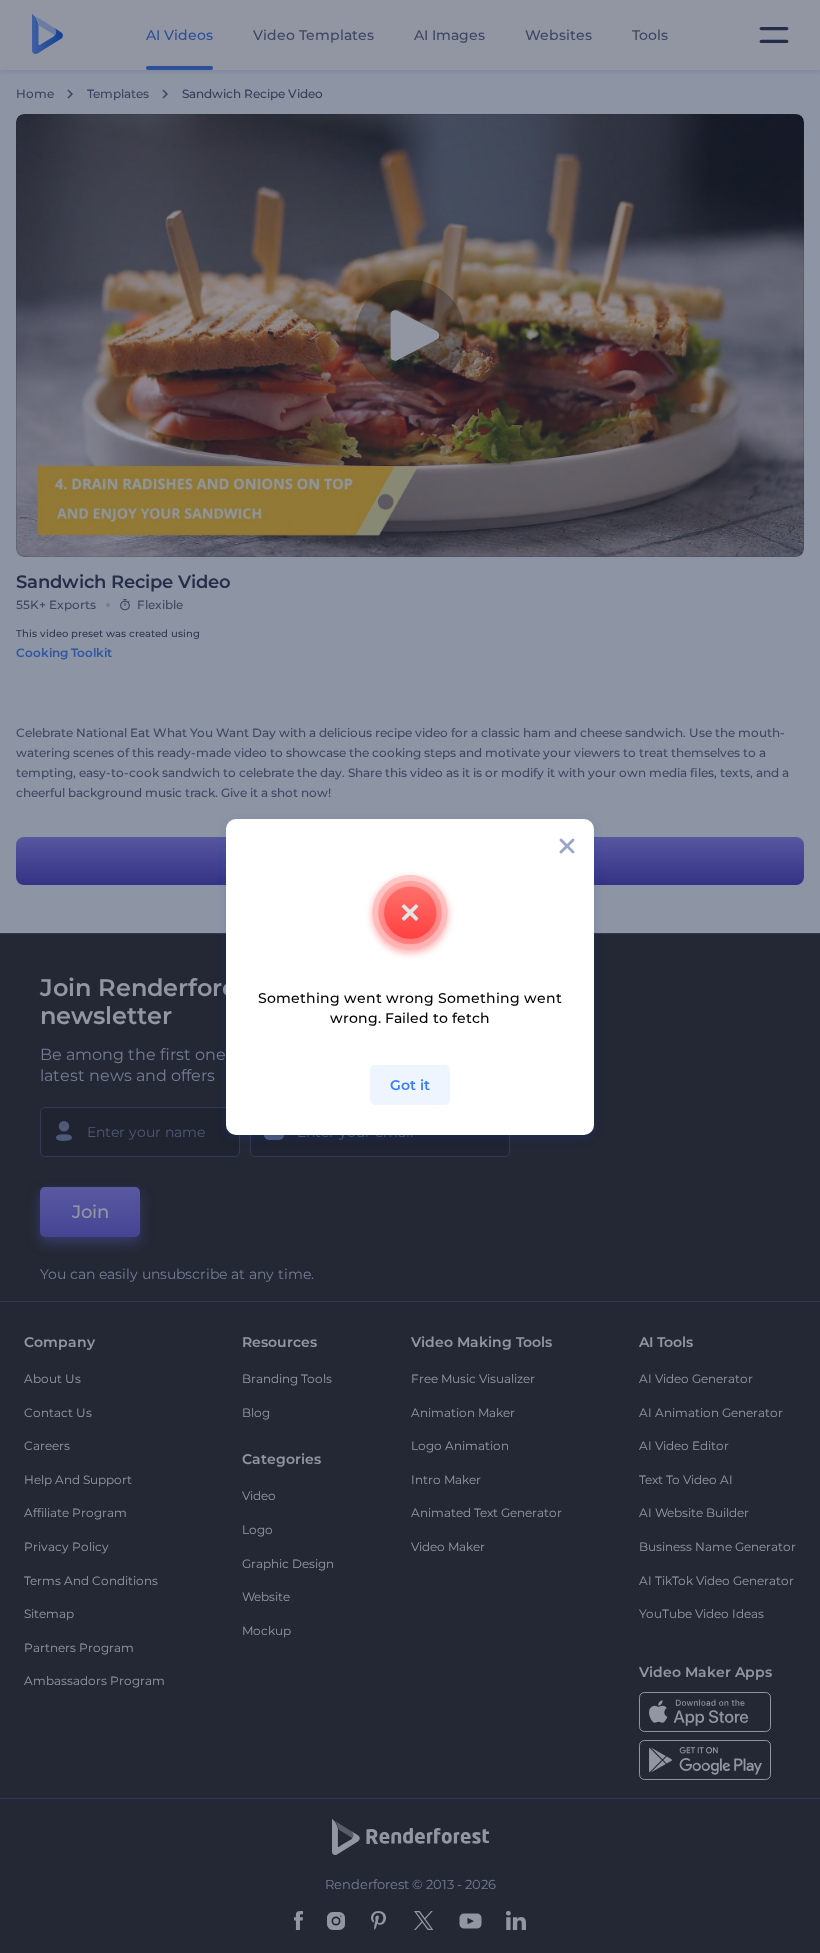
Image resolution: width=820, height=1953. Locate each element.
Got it (410, 1085)
